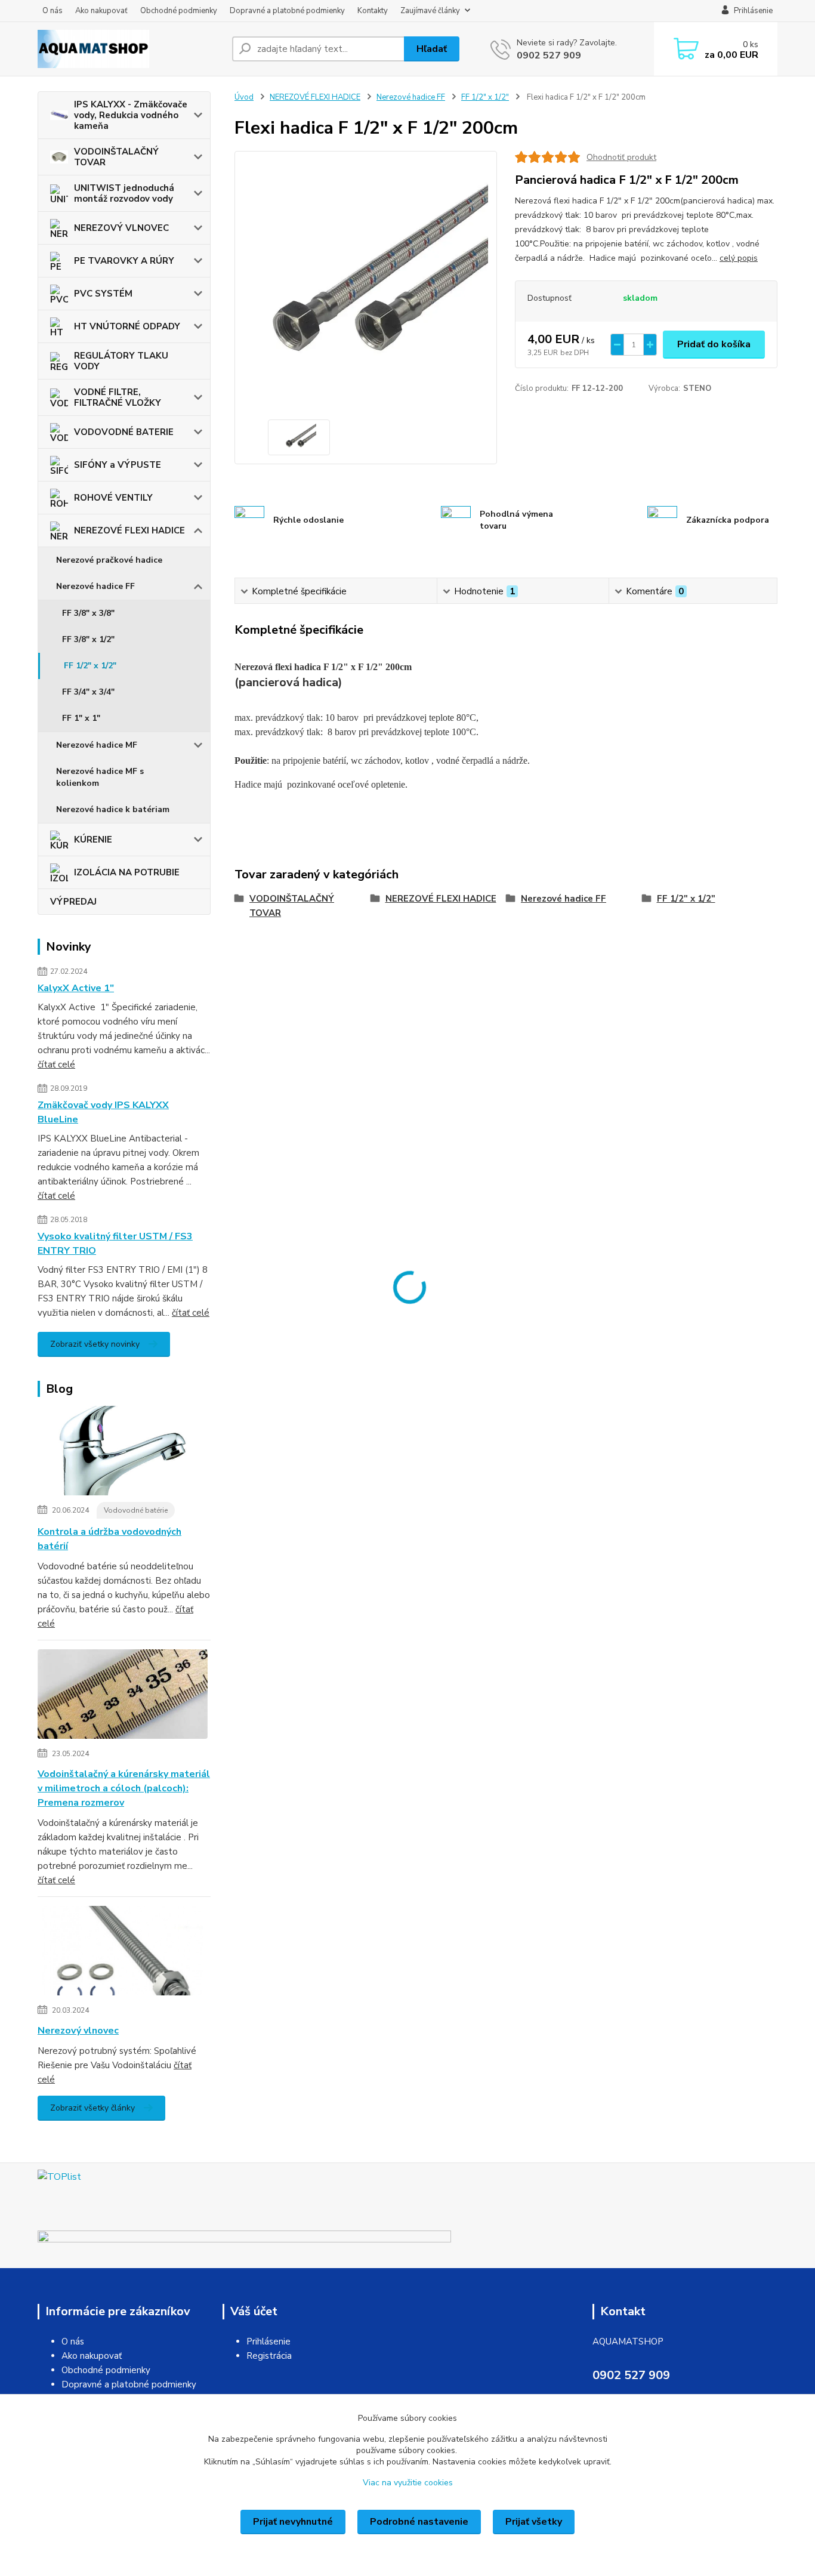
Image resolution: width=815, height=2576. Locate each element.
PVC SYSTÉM (103, 294)
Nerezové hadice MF (97, 745)
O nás (53, 11)
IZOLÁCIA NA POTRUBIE (127, 872)
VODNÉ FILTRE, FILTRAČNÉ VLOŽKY (118, 397)
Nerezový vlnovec (78, 2031)
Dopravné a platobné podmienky (287, 11)
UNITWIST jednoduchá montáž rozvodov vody (124, 193)
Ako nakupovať (101, 11)
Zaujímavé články (430, 11)
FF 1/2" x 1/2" (90, 666)
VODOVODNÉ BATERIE (124, 432)
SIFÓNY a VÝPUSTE (118, 465)
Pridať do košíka (714, 344)
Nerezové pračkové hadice (109, 560)
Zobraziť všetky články (92, 2108)
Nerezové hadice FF (95, 586)
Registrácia (269, 2356)
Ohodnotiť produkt (621, 157)
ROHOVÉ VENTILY (113, 498)
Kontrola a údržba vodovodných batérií (109, 1539)
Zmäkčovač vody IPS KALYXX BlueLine (103, 1112)
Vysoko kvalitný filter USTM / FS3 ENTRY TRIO (115, 1244)
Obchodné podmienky (179, 11)
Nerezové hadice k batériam (113, 809)
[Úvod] (130, 49)
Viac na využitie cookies (408, 2483)
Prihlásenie (268, 2341)
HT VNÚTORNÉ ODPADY (127, 326)
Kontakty (373, 11)
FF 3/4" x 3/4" (88, 692)
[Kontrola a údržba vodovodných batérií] (123, 1453)
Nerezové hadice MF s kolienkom (100, 777)
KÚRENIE (93, 840)
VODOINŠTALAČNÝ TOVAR (116, 157)
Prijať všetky (534, 2522)
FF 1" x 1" (81, 718)
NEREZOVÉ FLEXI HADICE (129, 530)
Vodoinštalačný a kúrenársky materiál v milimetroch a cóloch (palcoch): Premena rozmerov (124, 1788)
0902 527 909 (549, 55)
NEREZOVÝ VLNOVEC (121, 228)
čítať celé (56, 1065)
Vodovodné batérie (136, 1510)
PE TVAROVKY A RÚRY (124, 261)
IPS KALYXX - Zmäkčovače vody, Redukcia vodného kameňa (131, 115)
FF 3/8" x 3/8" (88, 613)
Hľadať (432, 49)
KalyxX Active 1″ (76, 988)
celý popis (739, 258)
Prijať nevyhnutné (293, 2522)
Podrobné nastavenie (419, 2522)
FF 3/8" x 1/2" (88, 639)
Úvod (244, 97)
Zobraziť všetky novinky (95, 1344)
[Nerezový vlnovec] (123, 1953)
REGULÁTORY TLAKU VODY (121, 361)
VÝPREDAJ (73, 902)
